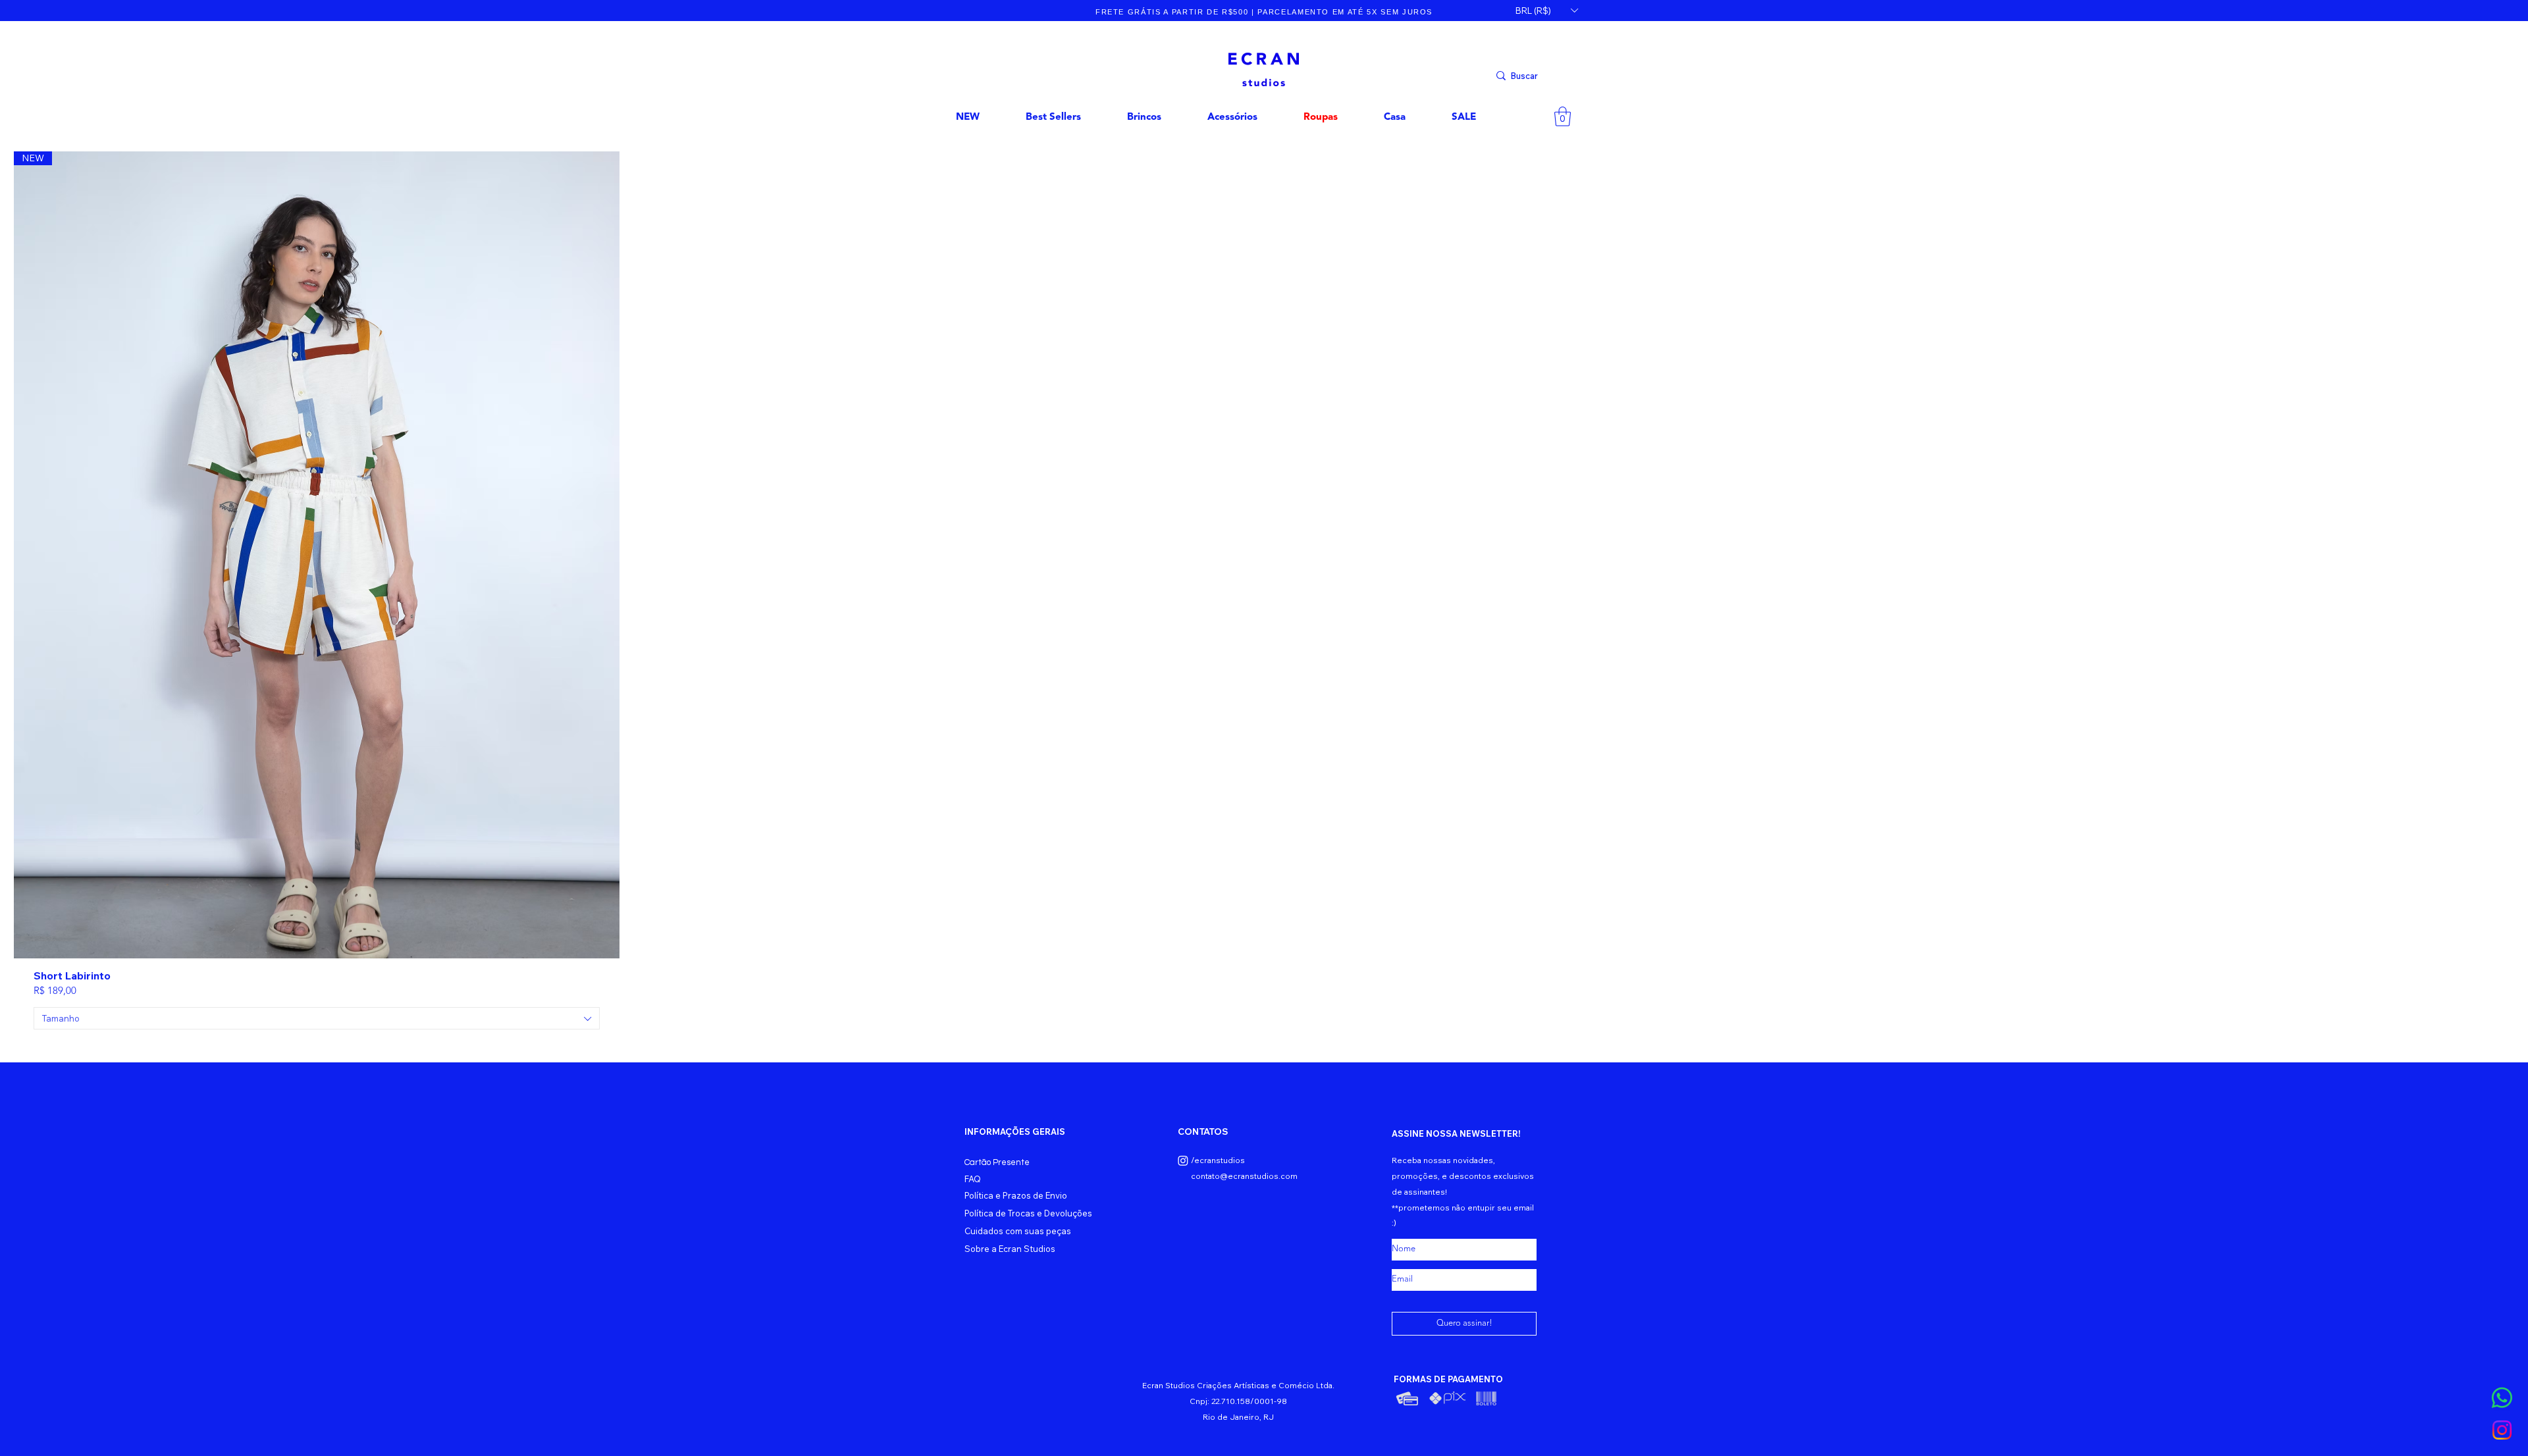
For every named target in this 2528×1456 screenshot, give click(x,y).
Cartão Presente (997, 1162)
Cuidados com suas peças (1018, 1231)
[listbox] (1546, 11)
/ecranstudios (1218, 1160)
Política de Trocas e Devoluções (1028, 1213)
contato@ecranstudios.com (1244, 1176)
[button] (1546, 11)
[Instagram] (2502, 1430)
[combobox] (317, 1018)
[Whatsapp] (2502, 1398)
